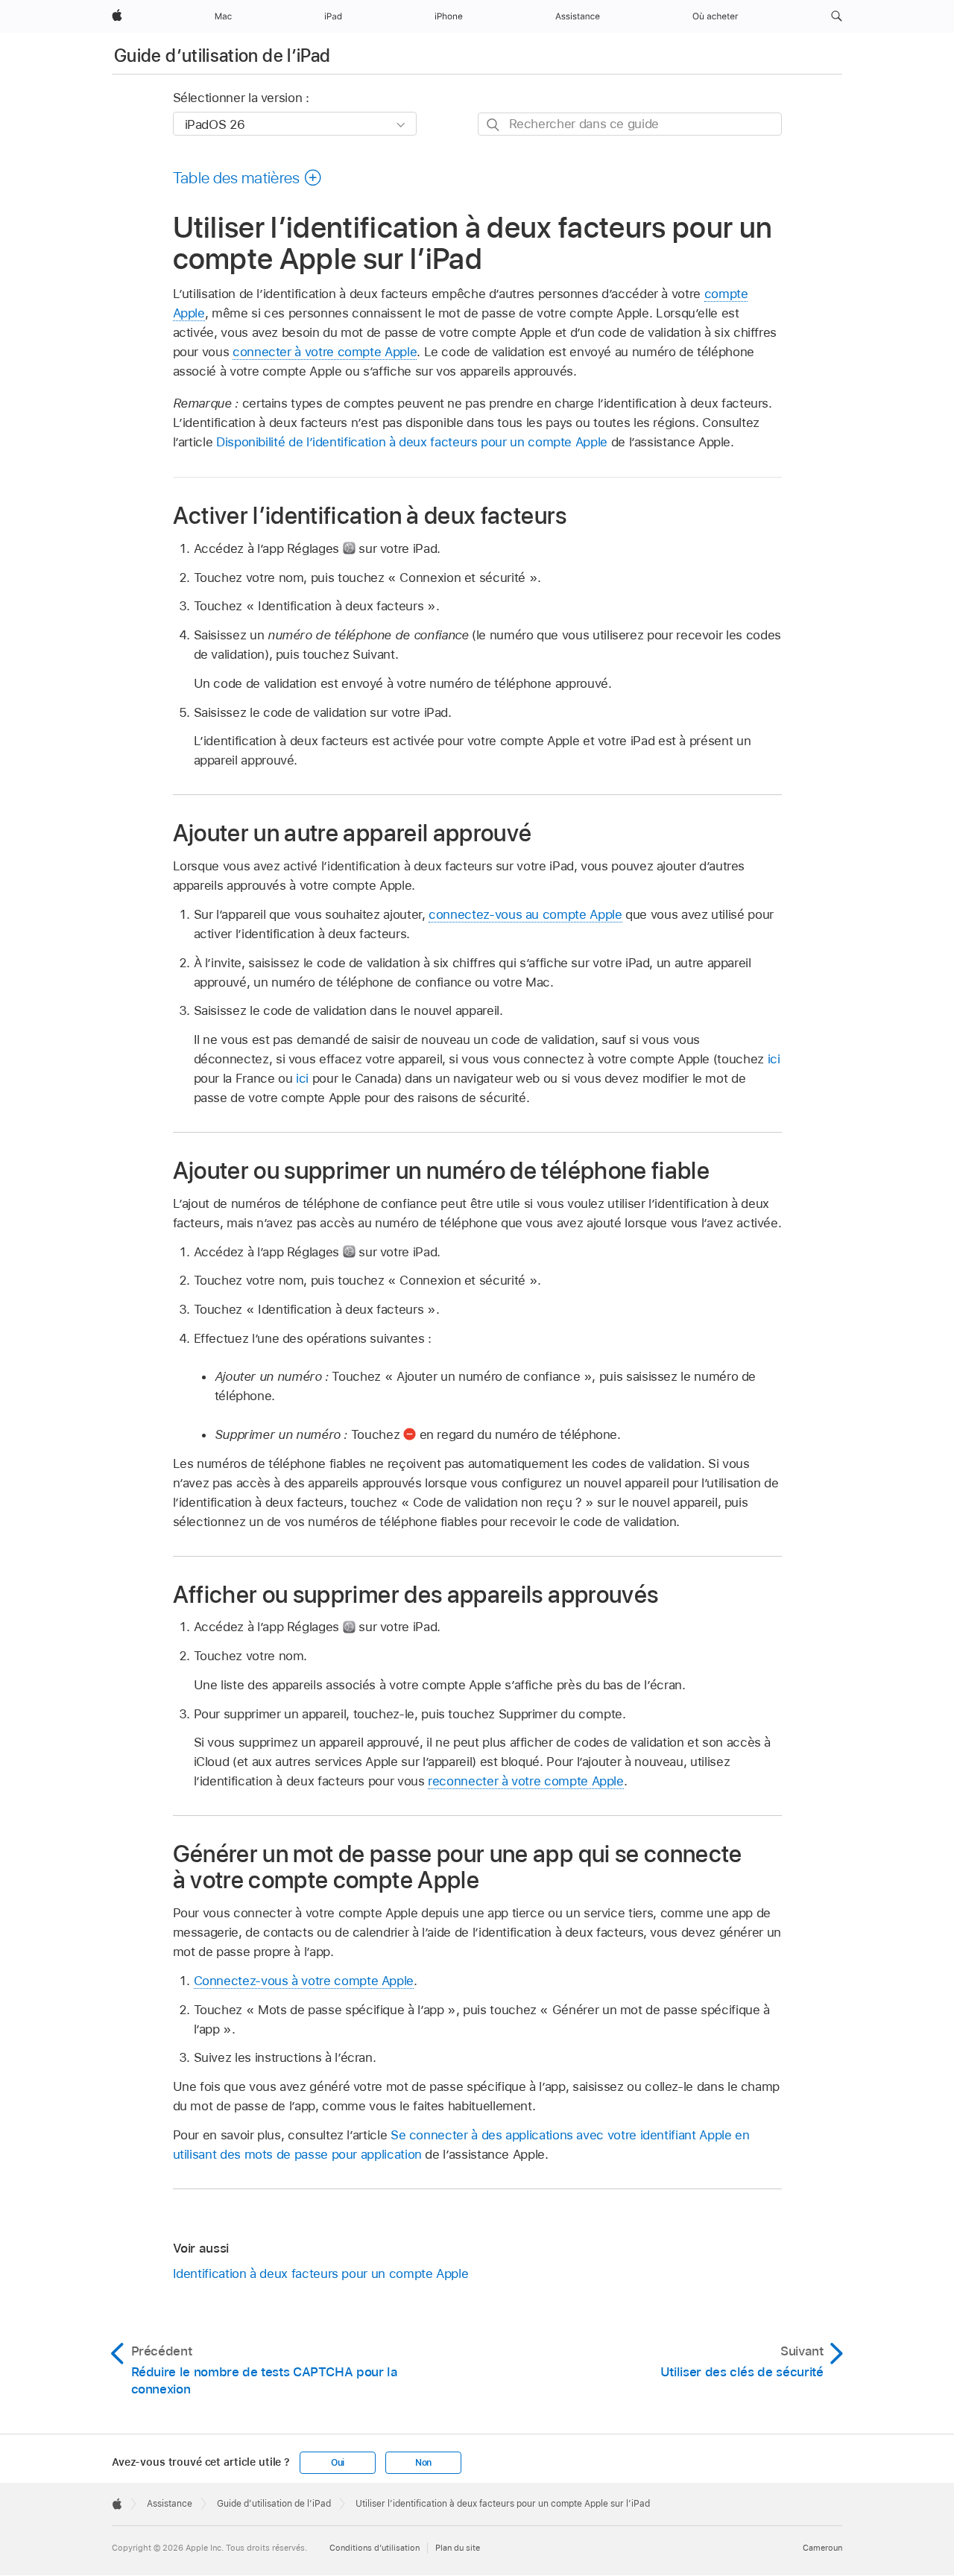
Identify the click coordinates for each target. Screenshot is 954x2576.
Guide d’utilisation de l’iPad (222, 56)
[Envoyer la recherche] (494, 125)
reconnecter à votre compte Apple (526, 1781)
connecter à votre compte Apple (325, 352)
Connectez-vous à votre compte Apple (304, 1981)
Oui (338, 2463)
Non (423, 2463)
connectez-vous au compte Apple (525, 914)
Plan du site (458, 2548)
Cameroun (822, 2548)
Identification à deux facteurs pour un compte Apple (321, 2273)
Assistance (170, 2504)
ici (774, 1059)
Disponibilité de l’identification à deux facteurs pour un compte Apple (412, 442)
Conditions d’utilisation (375, 2548)
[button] (837, 16)
